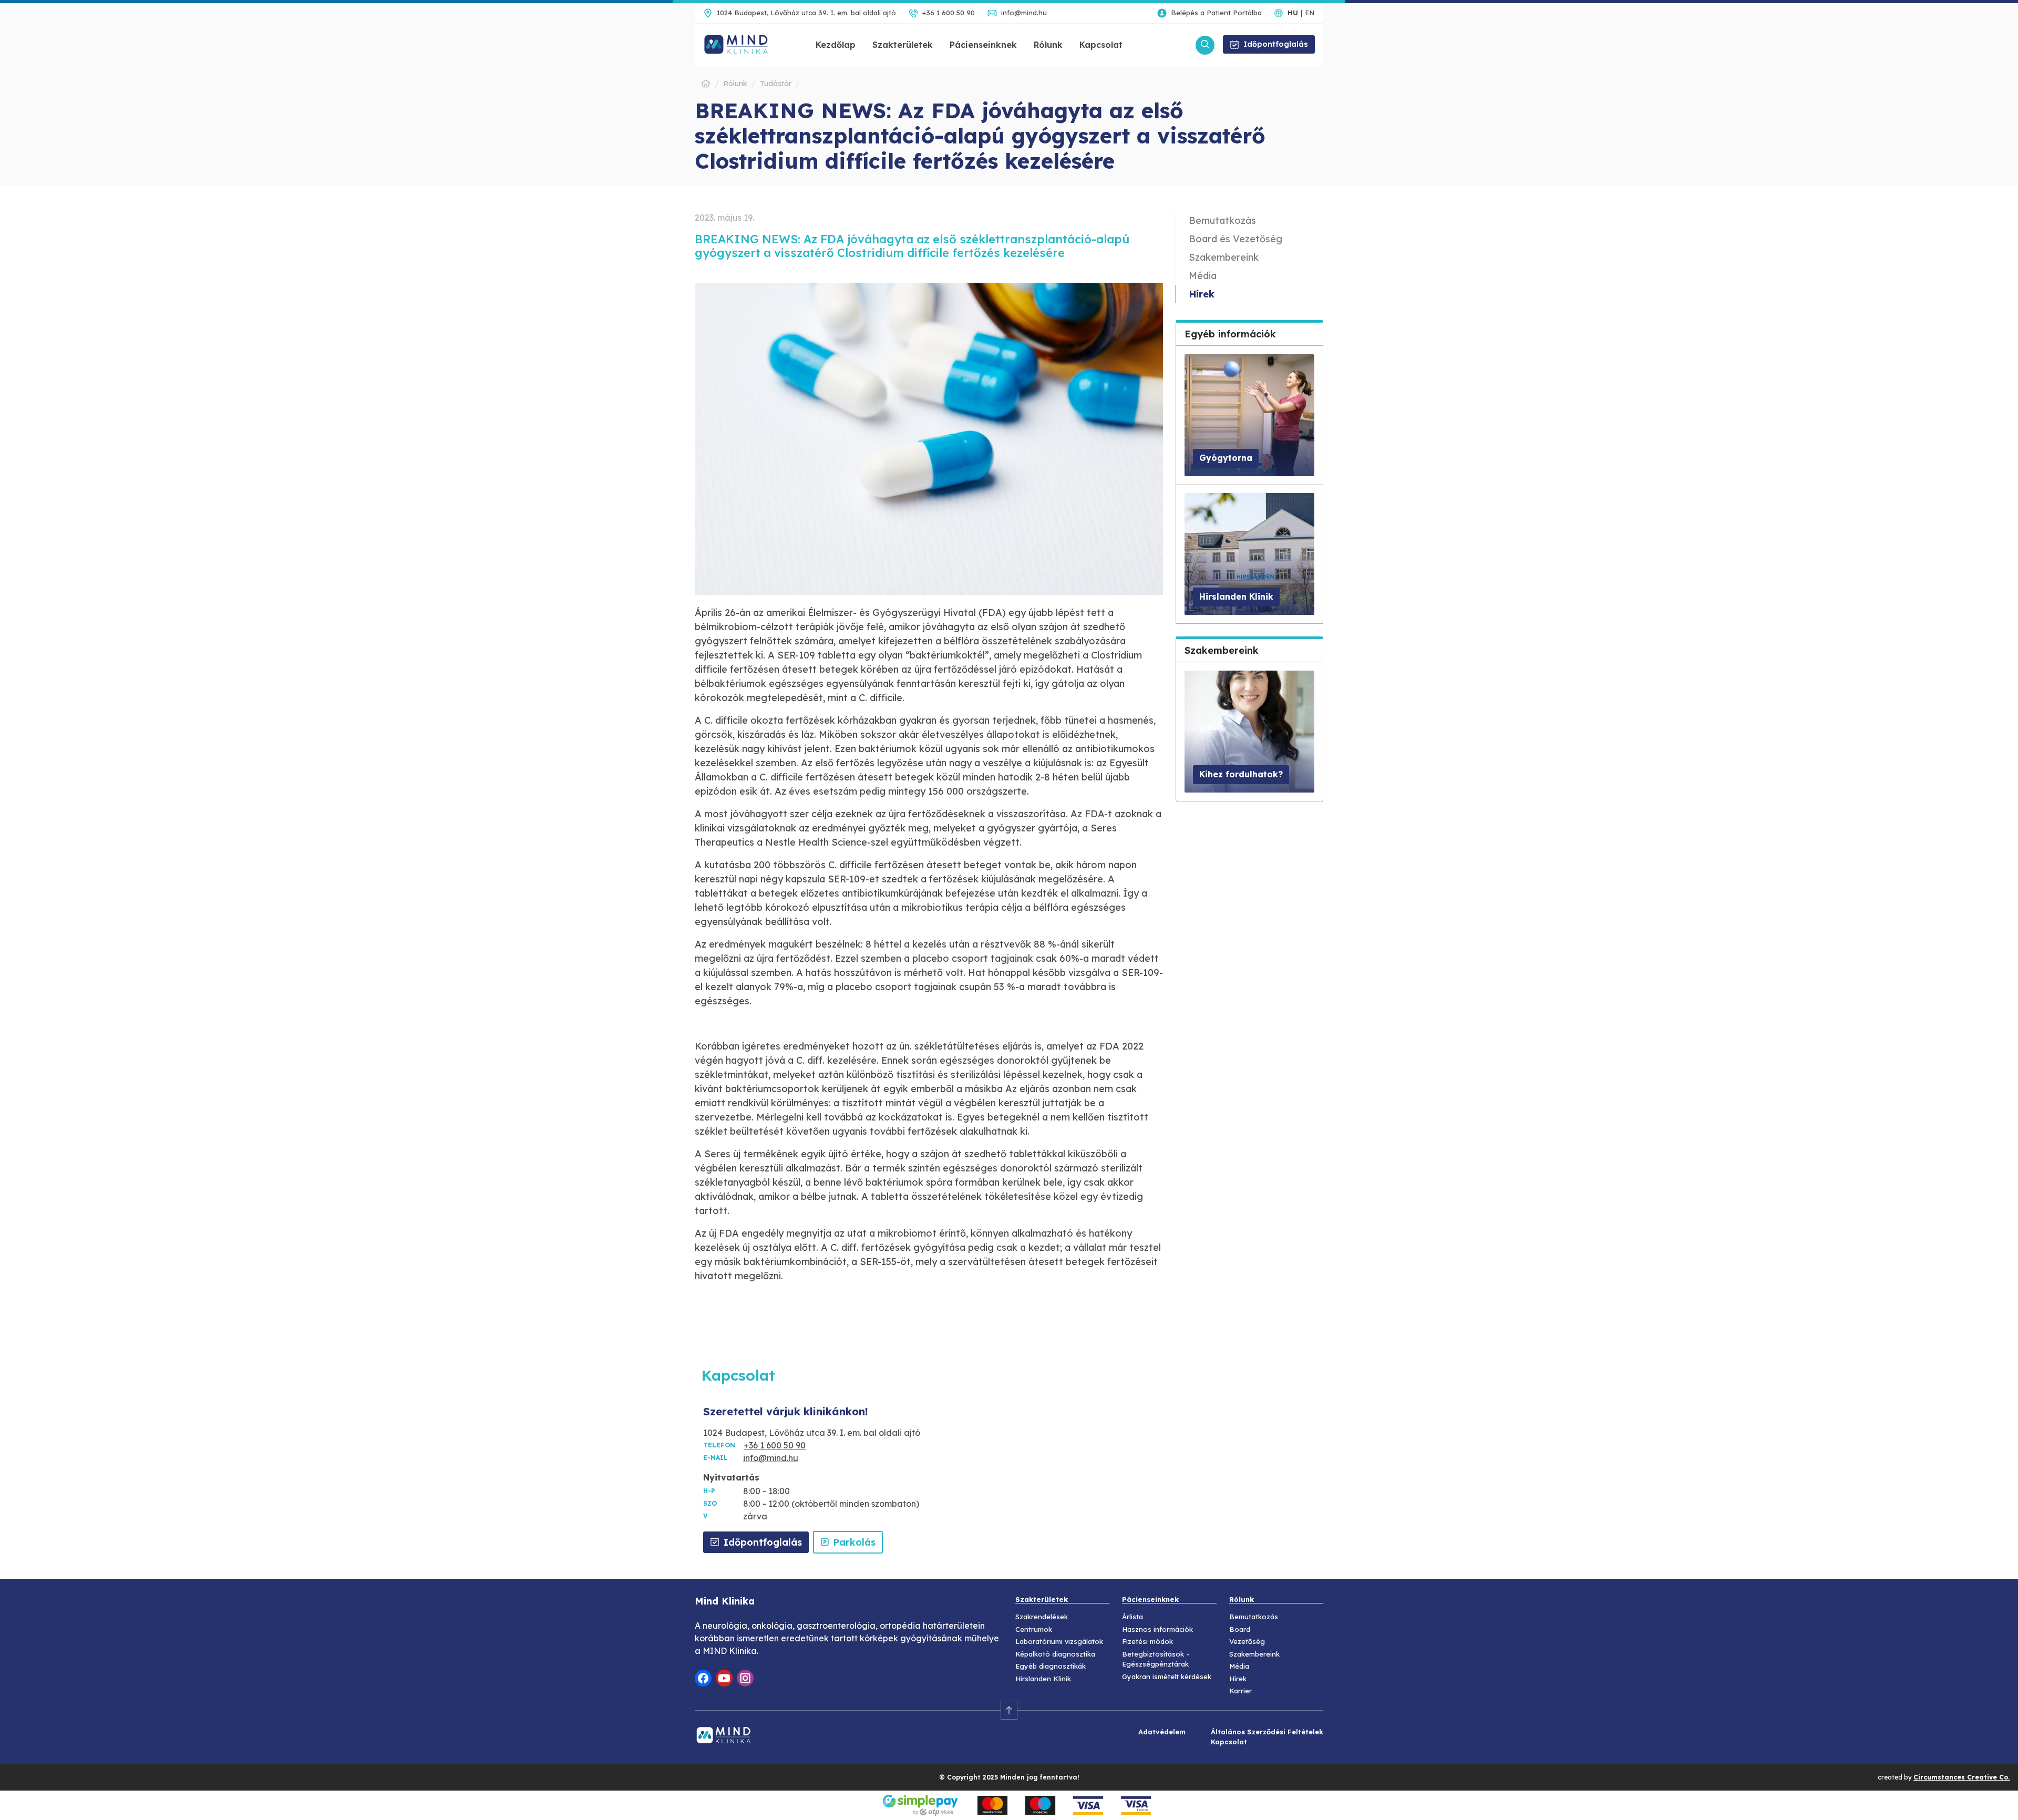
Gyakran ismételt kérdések (1167, 1677)
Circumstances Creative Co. (1962, 1777)
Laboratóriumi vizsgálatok (1059, 1641)
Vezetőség (1247, 1641)
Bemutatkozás (1222, 220)
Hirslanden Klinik (1043, 1679)
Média (1203, 276)
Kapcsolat (1101, 45)
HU (1293, 13)
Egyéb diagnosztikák (1051, 1666)
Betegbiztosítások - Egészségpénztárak (1156, 1659)
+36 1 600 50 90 (949, 13)
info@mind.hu (1024, 13)
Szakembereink (1224, 257)
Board (1240, 1629)
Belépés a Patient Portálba (1216, 13)
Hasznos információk (1157, 1629)
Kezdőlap (836, 45)
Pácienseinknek (983, 45)
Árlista (1132, 1617)
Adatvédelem (1162, 1732)
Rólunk (1048, 45)
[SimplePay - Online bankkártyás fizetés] (1009, 1804)
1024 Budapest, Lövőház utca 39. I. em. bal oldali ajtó (806, 13)
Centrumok (1034, 1629)
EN (1310, 13)
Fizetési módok (1147, 1641)
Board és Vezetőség (1235, 239)
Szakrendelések (1042, 1617)
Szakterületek (903, 45)
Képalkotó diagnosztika (1055, 1654)
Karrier (1240, 1691)
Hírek (1202, 294)
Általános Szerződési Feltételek (1267, 1732)
